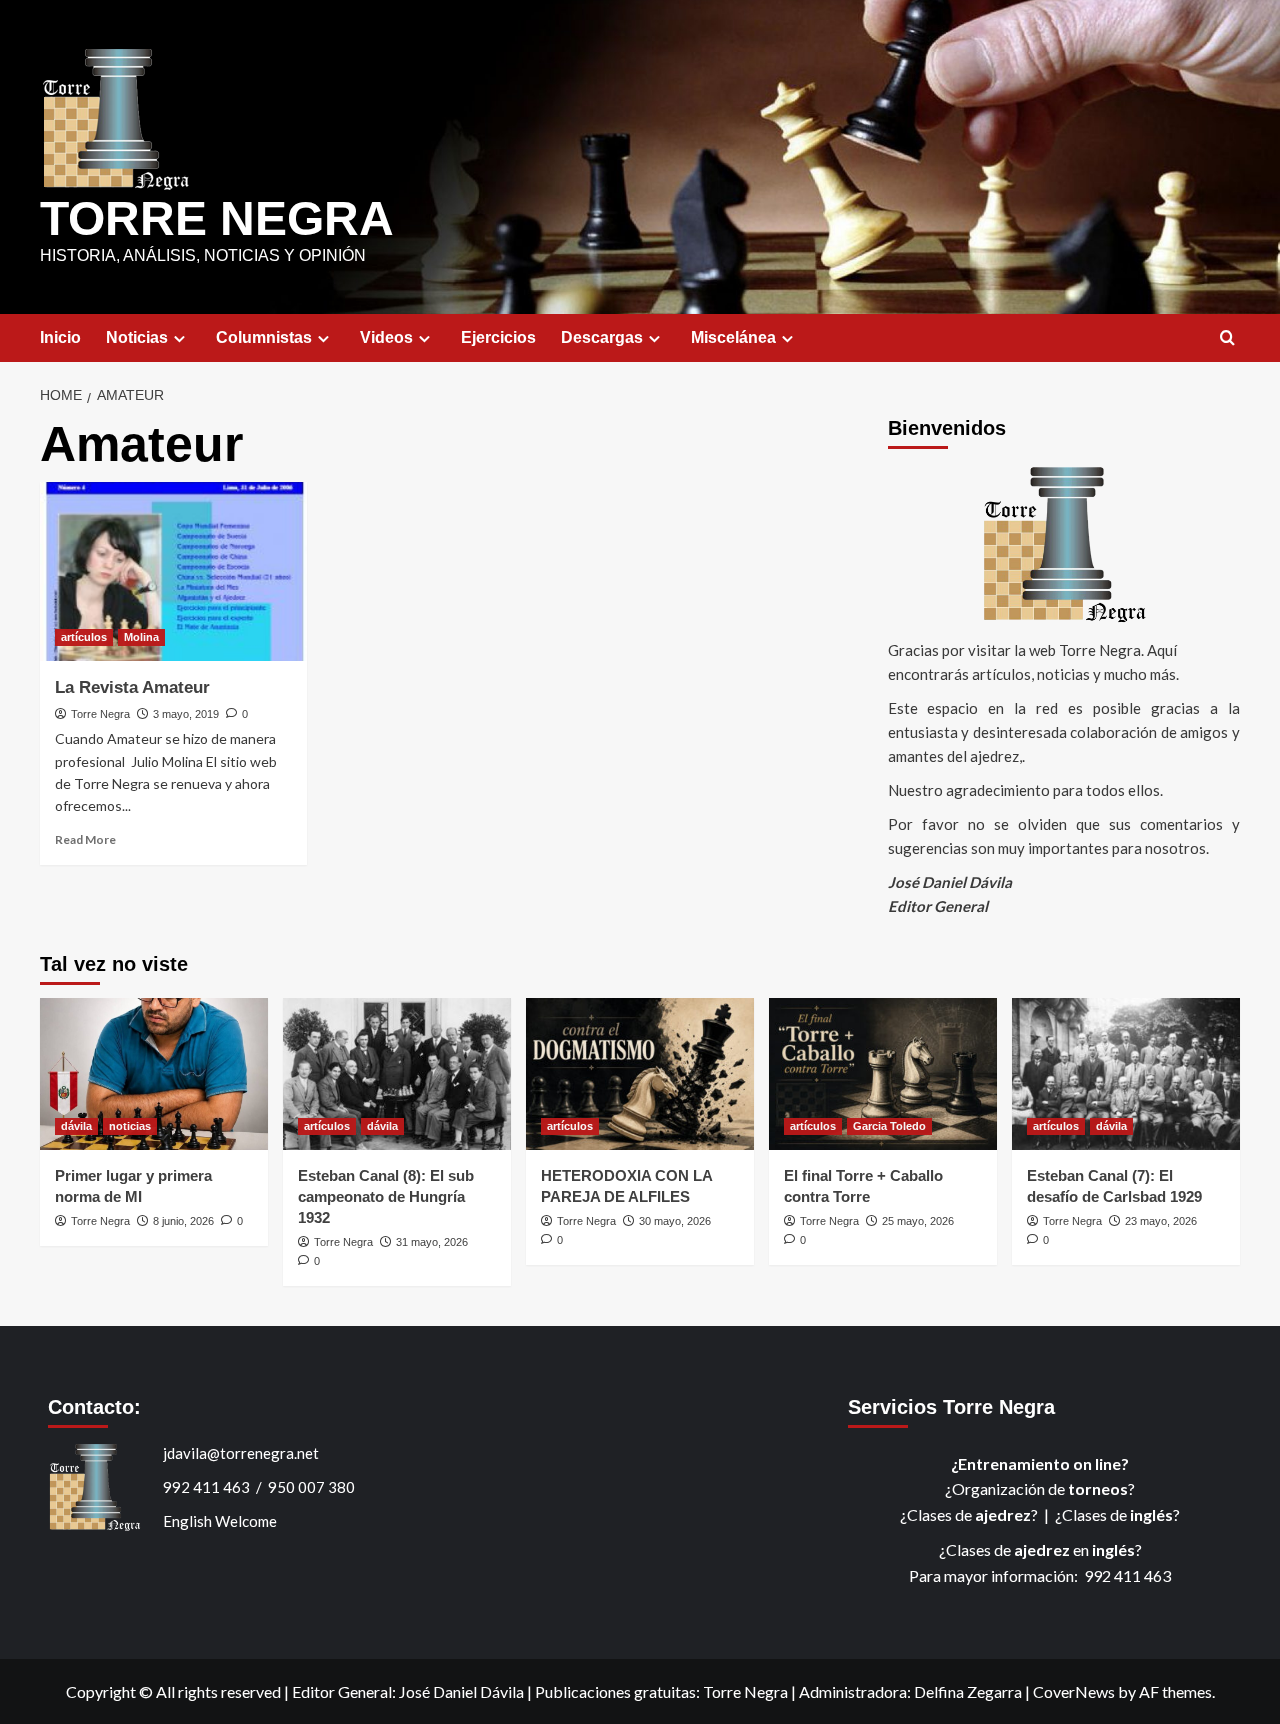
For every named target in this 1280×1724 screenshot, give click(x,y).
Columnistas (264, 337)
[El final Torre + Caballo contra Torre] (883, 1074)
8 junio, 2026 (183, 1221)
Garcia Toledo (889, 1126)
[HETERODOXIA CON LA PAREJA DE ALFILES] (640, 1074)
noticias (130, 1126)
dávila (76, 1126)
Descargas (602, 337)
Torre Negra (100, 714)
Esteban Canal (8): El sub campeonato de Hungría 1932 (386, 1196)
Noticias (137, 337)
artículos (84, 637)
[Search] (1227, 338)
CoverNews (1074, 1691)
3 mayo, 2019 (186, 714)
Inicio (60, 337)
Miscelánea (733, 337)
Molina (141, 637)
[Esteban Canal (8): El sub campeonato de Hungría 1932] (397, 1074)
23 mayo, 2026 (1161, 1221)
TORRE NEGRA (217, 218)
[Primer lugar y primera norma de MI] (154, 1074)
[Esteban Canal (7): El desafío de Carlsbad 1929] (1126, 1074)
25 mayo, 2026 (918, 1221)
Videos (386, 337)
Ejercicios (498, 337)
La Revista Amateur (132, 687)
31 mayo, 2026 (432, 1242)
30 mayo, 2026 (675, 1221)
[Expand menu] (179, 338)
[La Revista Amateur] (173, 571)
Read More (85, 839)
